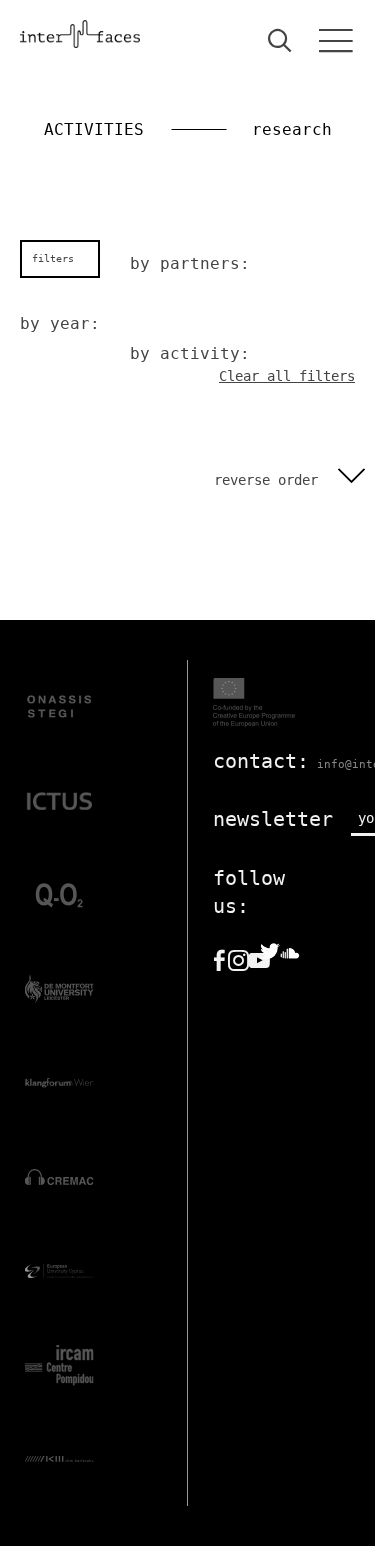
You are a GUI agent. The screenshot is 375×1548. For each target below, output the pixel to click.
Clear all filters (287, 376)
